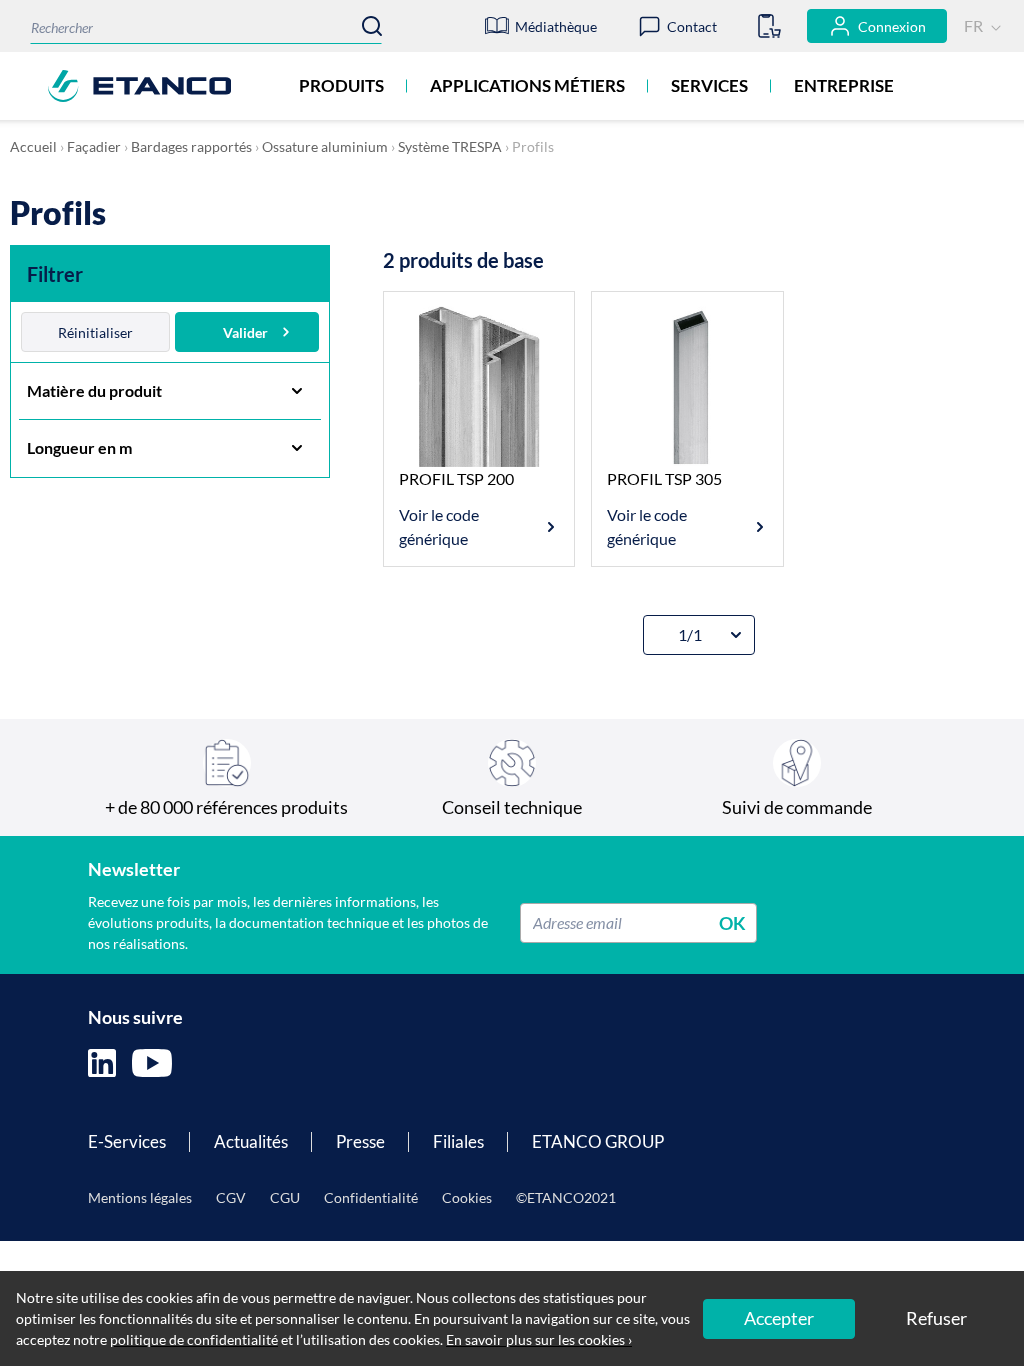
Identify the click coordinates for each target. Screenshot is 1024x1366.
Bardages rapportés (191, 146)
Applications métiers (527, 85)
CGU (285, 1197)
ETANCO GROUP (598, 1141)
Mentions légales (140, 1197)
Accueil (33, 146)
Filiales (458, 1141)
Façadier (94, 146)
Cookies (467, 1197)
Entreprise (844, 85)
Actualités (251, 1141)
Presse (360, 1141)
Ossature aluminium (325, 146)
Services (709, 85)
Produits (341, 85)
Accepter (779, 1318)
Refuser (936, 1318)
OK (732, 922)
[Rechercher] (372, 26)
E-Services (127, 1141)
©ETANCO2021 (566, 1197)
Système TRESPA (450, 146)
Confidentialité (371, 1197)
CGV (231, 1197)
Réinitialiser (95, 332)
